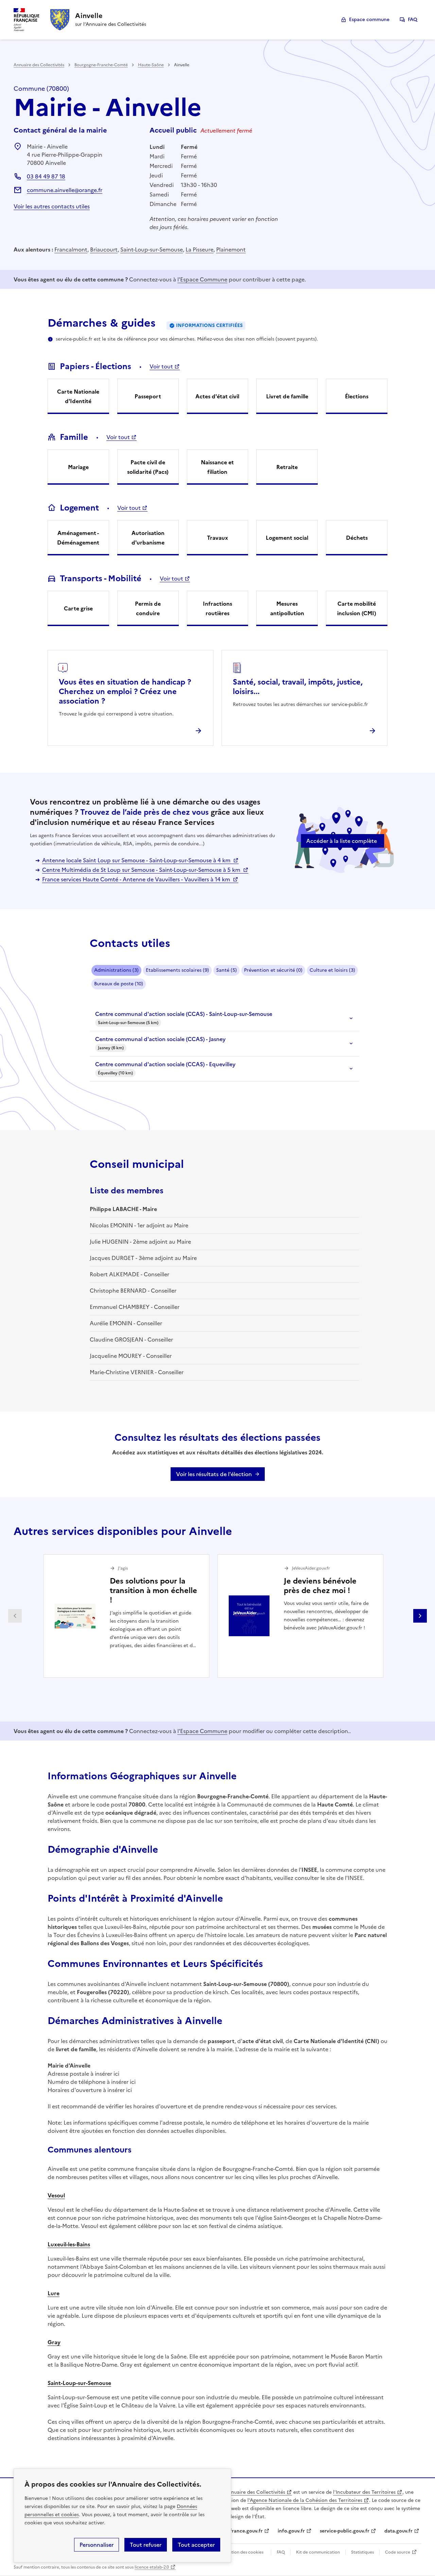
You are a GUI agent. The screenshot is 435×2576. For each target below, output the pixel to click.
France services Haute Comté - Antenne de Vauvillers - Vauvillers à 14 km (137, 879)
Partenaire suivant (420, 1616)
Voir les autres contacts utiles (52, 206)
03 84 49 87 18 (46, 176)
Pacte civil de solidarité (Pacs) (148, 467)
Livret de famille (287, 396)
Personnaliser (97, 2545)
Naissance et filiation (217, 467)
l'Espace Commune (202, 279)
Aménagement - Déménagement (78, 538)
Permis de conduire (148, 608)
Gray (54, 2342)
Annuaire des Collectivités (39, 65)
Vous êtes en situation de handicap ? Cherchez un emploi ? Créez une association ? (125, 691)
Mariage (78, 467)
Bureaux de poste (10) (119, 984)
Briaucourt (104, 249)
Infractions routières (217, 608)
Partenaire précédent (15, 1616)
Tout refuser (146, 2545)
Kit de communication (318, 2552)
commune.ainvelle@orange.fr (65, 190)
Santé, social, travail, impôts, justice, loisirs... (298, 687)
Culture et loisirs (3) (332, 970)
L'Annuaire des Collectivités (253, 2492)
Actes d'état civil (217, 396)
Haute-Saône (151, 65)
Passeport (148, 396)
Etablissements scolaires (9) (177, 970)
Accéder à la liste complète (342, 841)
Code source (398, 2552)
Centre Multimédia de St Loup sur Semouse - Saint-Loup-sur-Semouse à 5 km (142, 870)
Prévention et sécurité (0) (273, 970)
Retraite (287, 467)
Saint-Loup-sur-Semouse (152, 249)
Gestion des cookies (244, 2552)
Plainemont (231, 249)
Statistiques (362, 2552)
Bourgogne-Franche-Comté (101, 65)
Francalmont (71, 249)
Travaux (217, 538)
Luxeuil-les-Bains (69, 2244)
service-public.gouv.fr (345, 2531)
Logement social (287, 538)
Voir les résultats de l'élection (214, 1474)
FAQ (413, 20)
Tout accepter (196, 2545)
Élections (357, 396)
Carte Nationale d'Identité (78, 396)
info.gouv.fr (291, 2531)
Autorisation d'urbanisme (148, 538)
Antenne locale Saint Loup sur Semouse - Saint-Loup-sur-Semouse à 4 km (137, 860)
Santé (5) (227, 970)
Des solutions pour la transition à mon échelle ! (153, 1590)
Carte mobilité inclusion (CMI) (357, 608)
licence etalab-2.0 (152, 2567)
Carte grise (78, 608)
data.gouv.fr (398, 2531)
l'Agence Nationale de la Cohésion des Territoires (305, 2500)
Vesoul (56, 2195)
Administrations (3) (116, 970)
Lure (54, 2293)
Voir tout (161, 366)
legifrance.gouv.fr (242, 2531)
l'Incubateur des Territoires (364, 2492)
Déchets (357, 538)
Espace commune (369, 20)
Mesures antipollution (287, 608)
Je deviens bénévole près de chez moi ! (320, 1586)
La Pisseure (199, 249)
